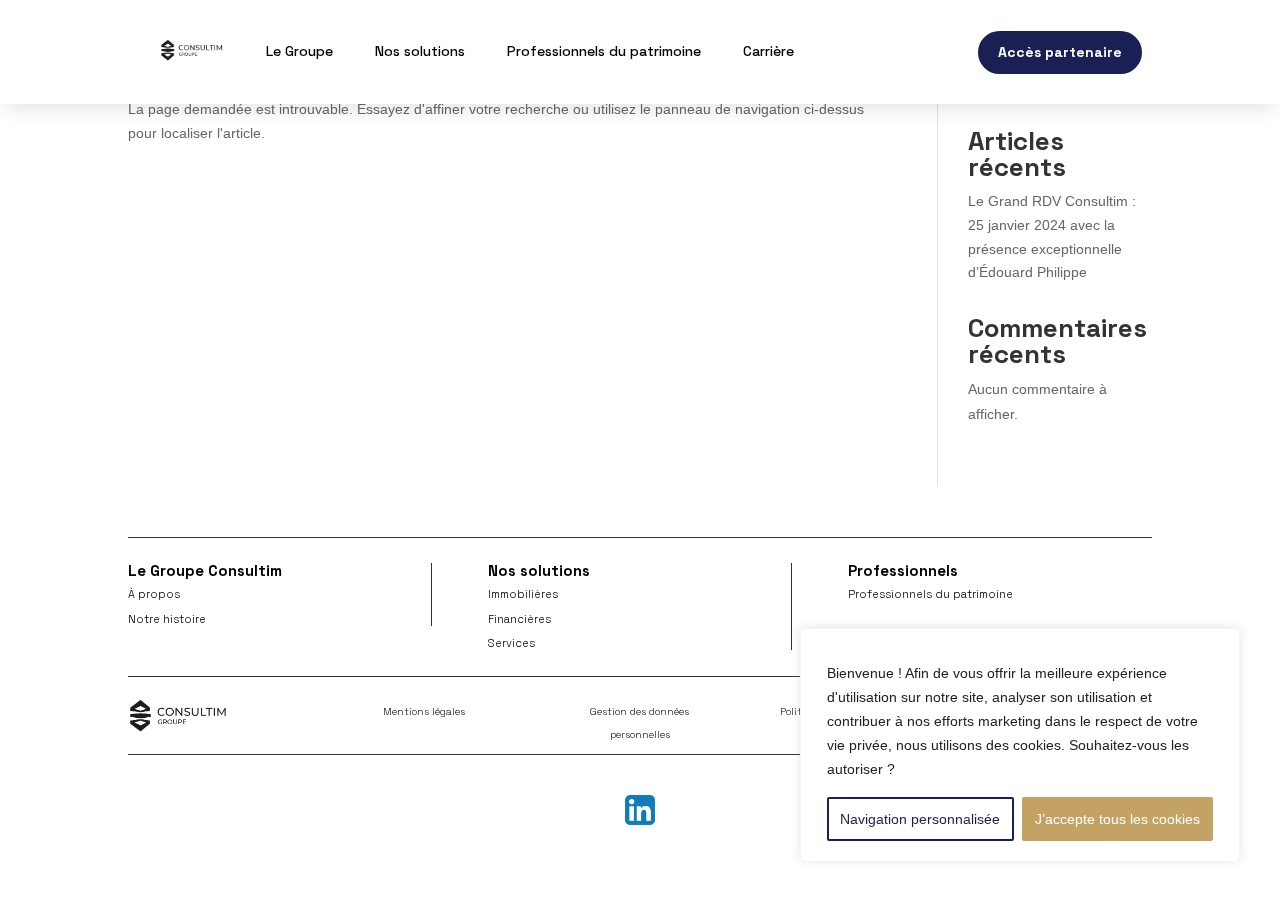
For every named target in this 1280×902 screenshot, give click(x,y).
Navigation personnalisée (920, 819)
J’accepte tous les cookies (1117, 819)
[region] (1020, 745)
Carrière (768, 51)
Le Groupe (299, 51)
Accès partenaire (1060, 52)
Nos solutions (420, 51)
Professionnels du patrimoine (604, 51)
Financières (519, 619)
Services (511, 643)
